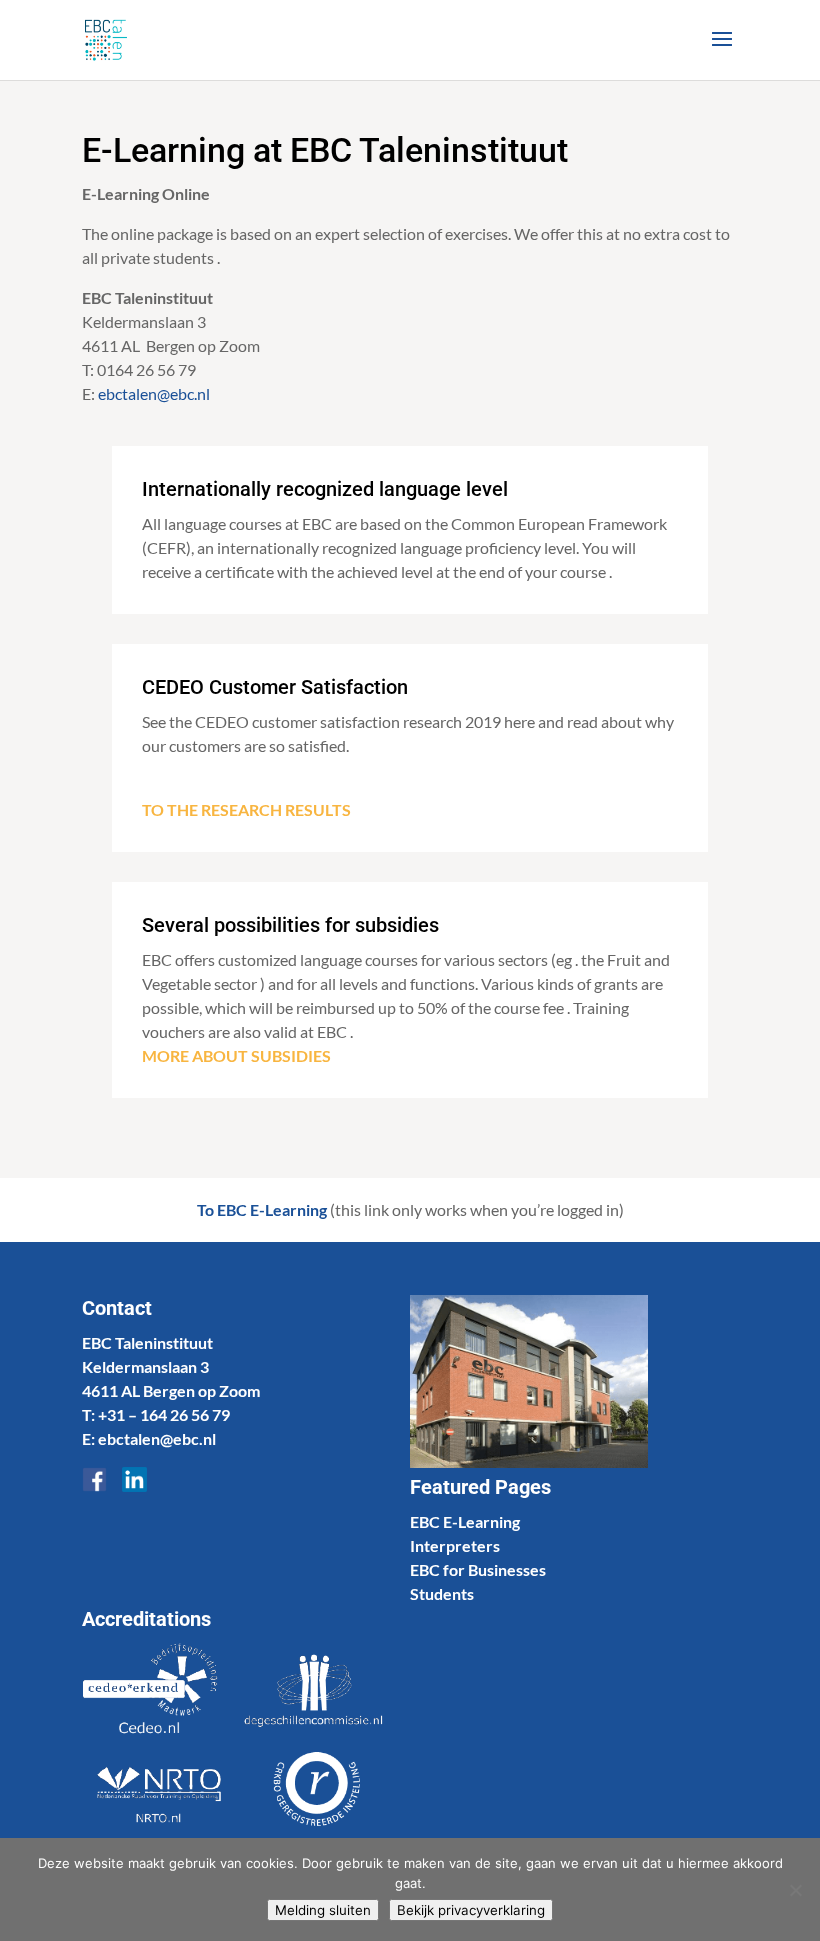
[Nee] (795, 1890)
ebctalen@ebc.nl (155, 393)
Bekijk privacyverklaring (471, 1910)
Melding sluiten (323, 1910)
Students (442, 1593)
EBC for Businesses (478, 1569)
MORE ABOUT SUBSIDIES (236, 1055)
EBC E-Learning (465, 1521)
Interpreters (455, 1545)
